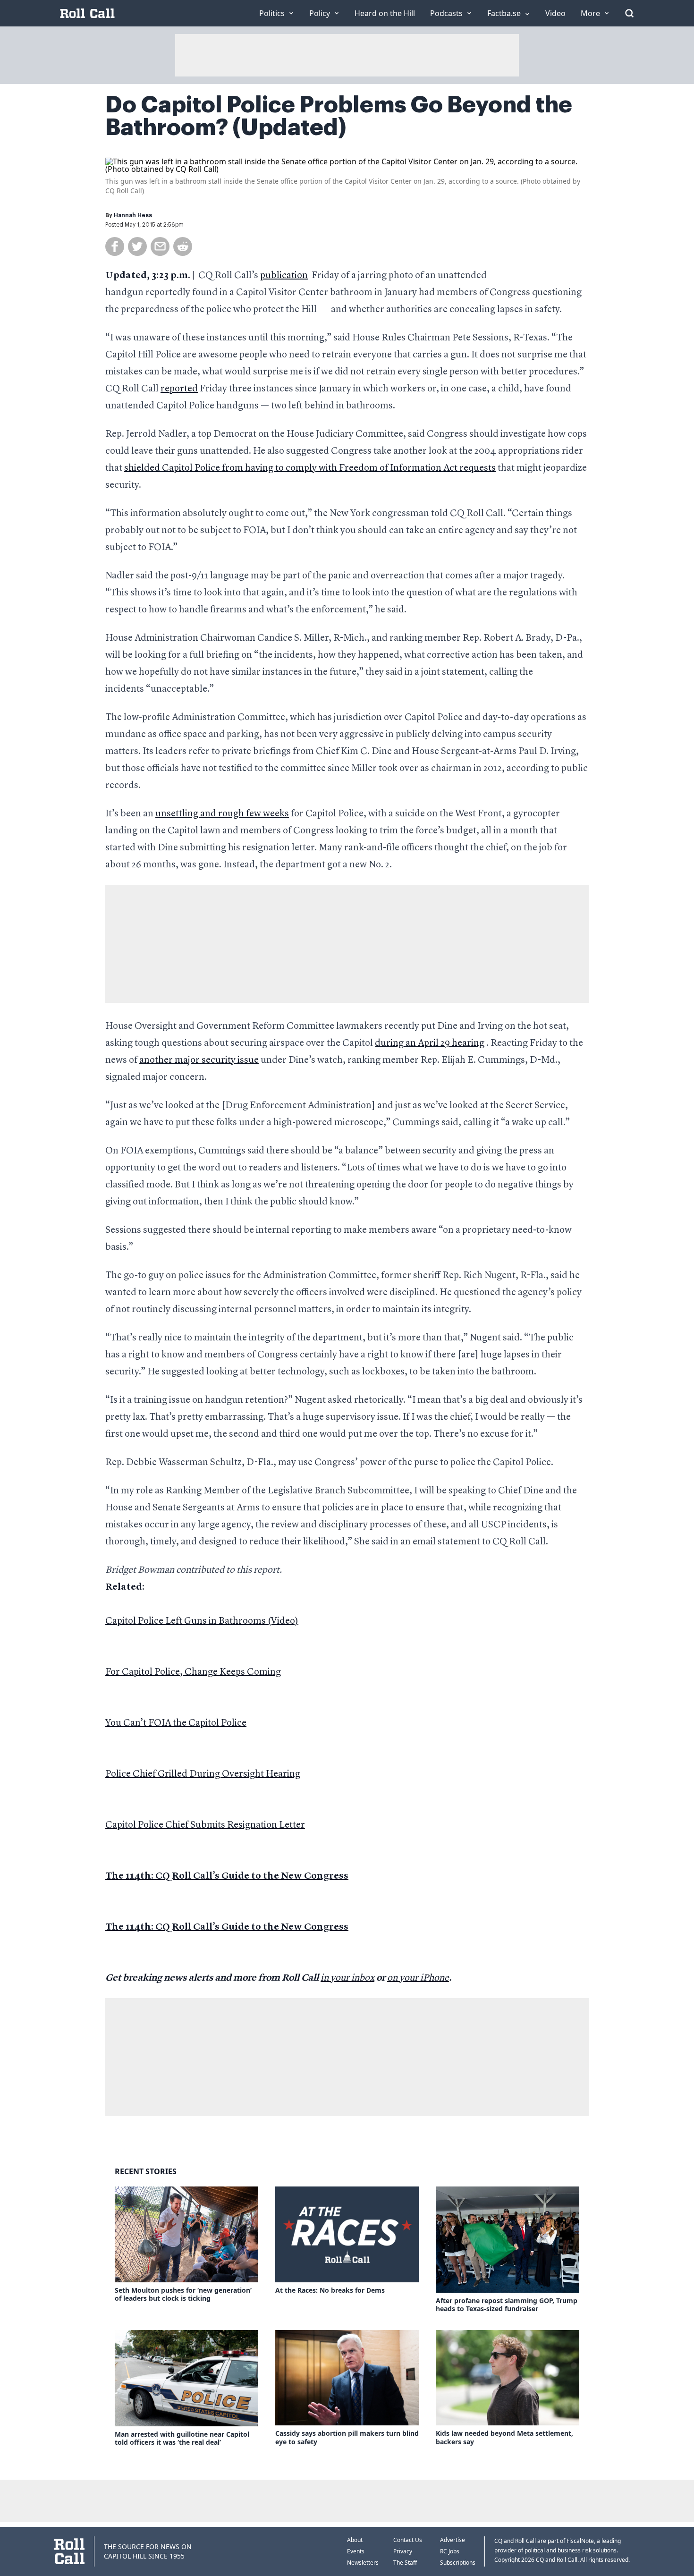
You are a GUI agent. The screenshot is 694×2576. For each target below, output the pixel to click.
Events (356, 2551)
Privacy (403, 2551)
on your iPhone (418, 1978)
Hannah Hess (133, 215)
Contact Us (408, 2540)
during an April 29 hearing (430, 1043)
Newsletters (363, 2563)
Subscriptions (458, 2563)
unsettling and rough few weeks (222, 814)
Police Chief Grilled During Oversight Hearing (203, 1774)
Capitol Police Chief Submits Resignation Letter (205, 1825)
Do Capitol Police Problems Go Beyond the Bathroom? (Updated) (339, 116)
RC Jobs (450, 2551)
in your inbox (347, 1978)
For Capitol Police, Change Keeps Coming (193, 1672)
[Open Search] (629, 13)
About (355, 2540)
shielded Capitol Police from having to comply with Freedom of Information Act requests (310, 468)
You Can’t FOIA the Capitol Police (176, 1723)
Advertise (453, 2540)
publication (284, 276)
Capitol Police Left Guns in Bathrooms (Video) (202, 1621)
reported (179, 389)
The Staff (405, 2563)
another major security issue (199, 1060)
